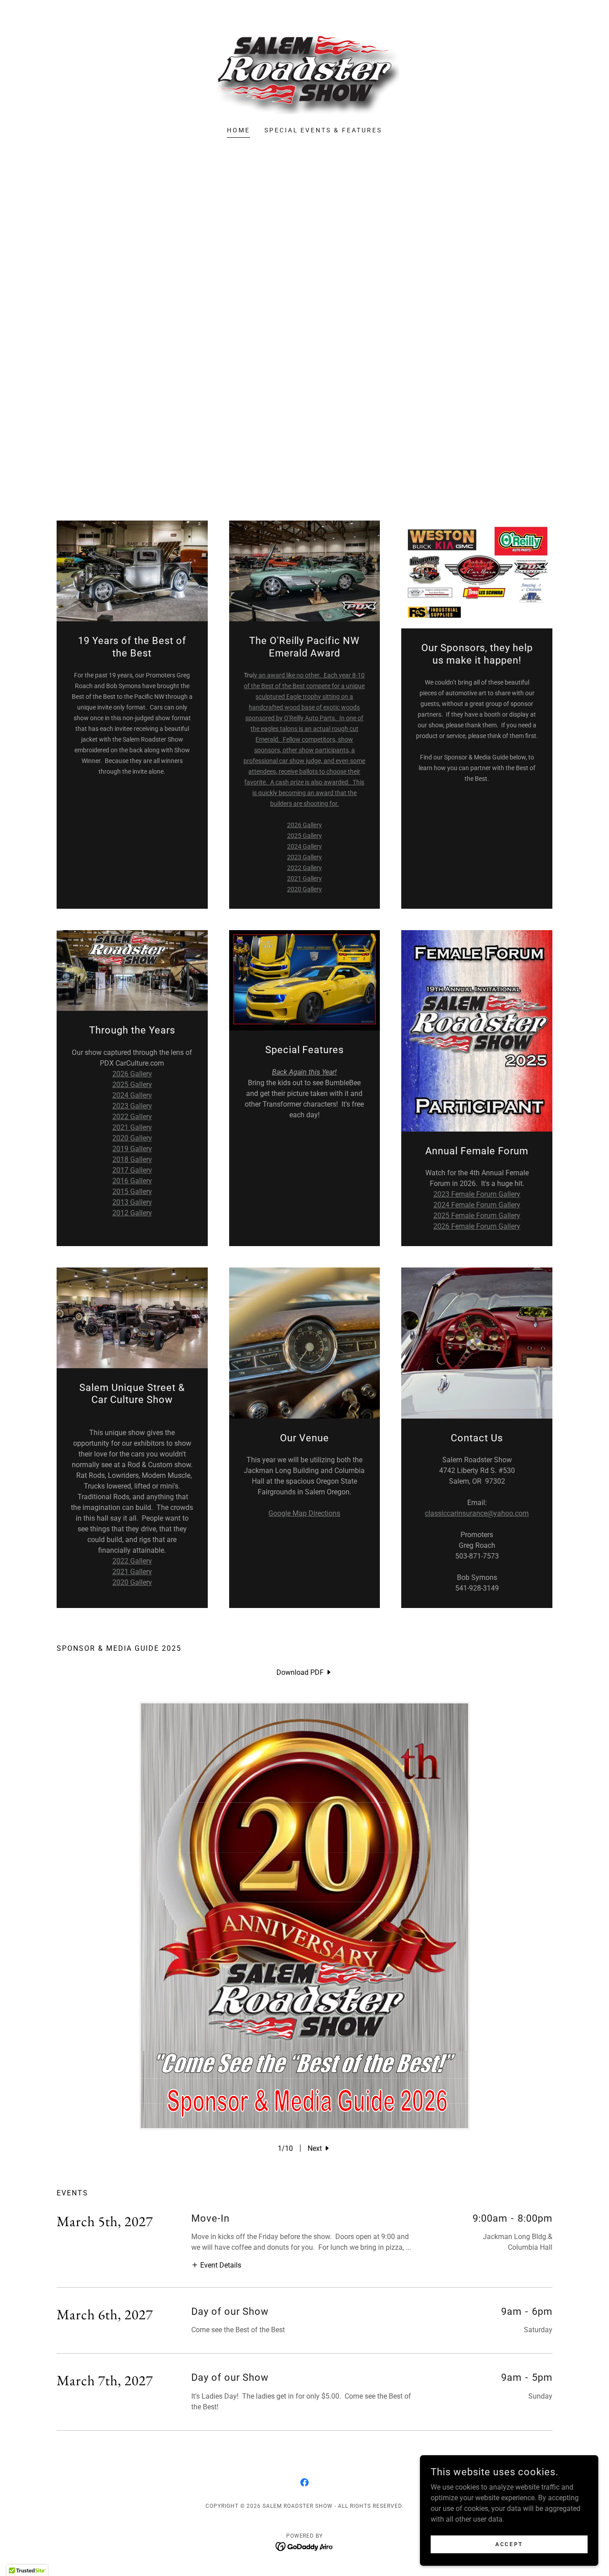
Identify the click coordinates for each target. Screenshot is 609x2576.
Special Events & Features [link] (323, 130)
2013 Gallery (132, 1202)
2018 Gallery (132, 1159)
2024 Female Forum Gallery (477, 1205)
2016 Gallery (132, 1181)
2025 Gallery (304, 836)
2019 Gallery (132, 1149)
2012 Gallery (132, 1213)
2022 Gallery (304, 868)
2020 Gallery (304, 889)
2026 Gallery (304, 825)
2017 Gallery (132, 1170)
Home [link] (239, 130)
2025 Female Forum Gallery (477, 1216)
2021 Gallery (304, 878)
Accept (509, 2544)
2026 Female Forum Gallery (477, 1226)
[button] (319, 2148)
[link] (304, 69)
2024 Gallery (304, 846)
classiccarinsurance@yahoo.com (477, 1513)
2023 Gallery (304, 857)
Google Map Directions (304, 1513)
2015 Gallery (132, 1192)
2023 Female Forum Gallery (477, 1194)
